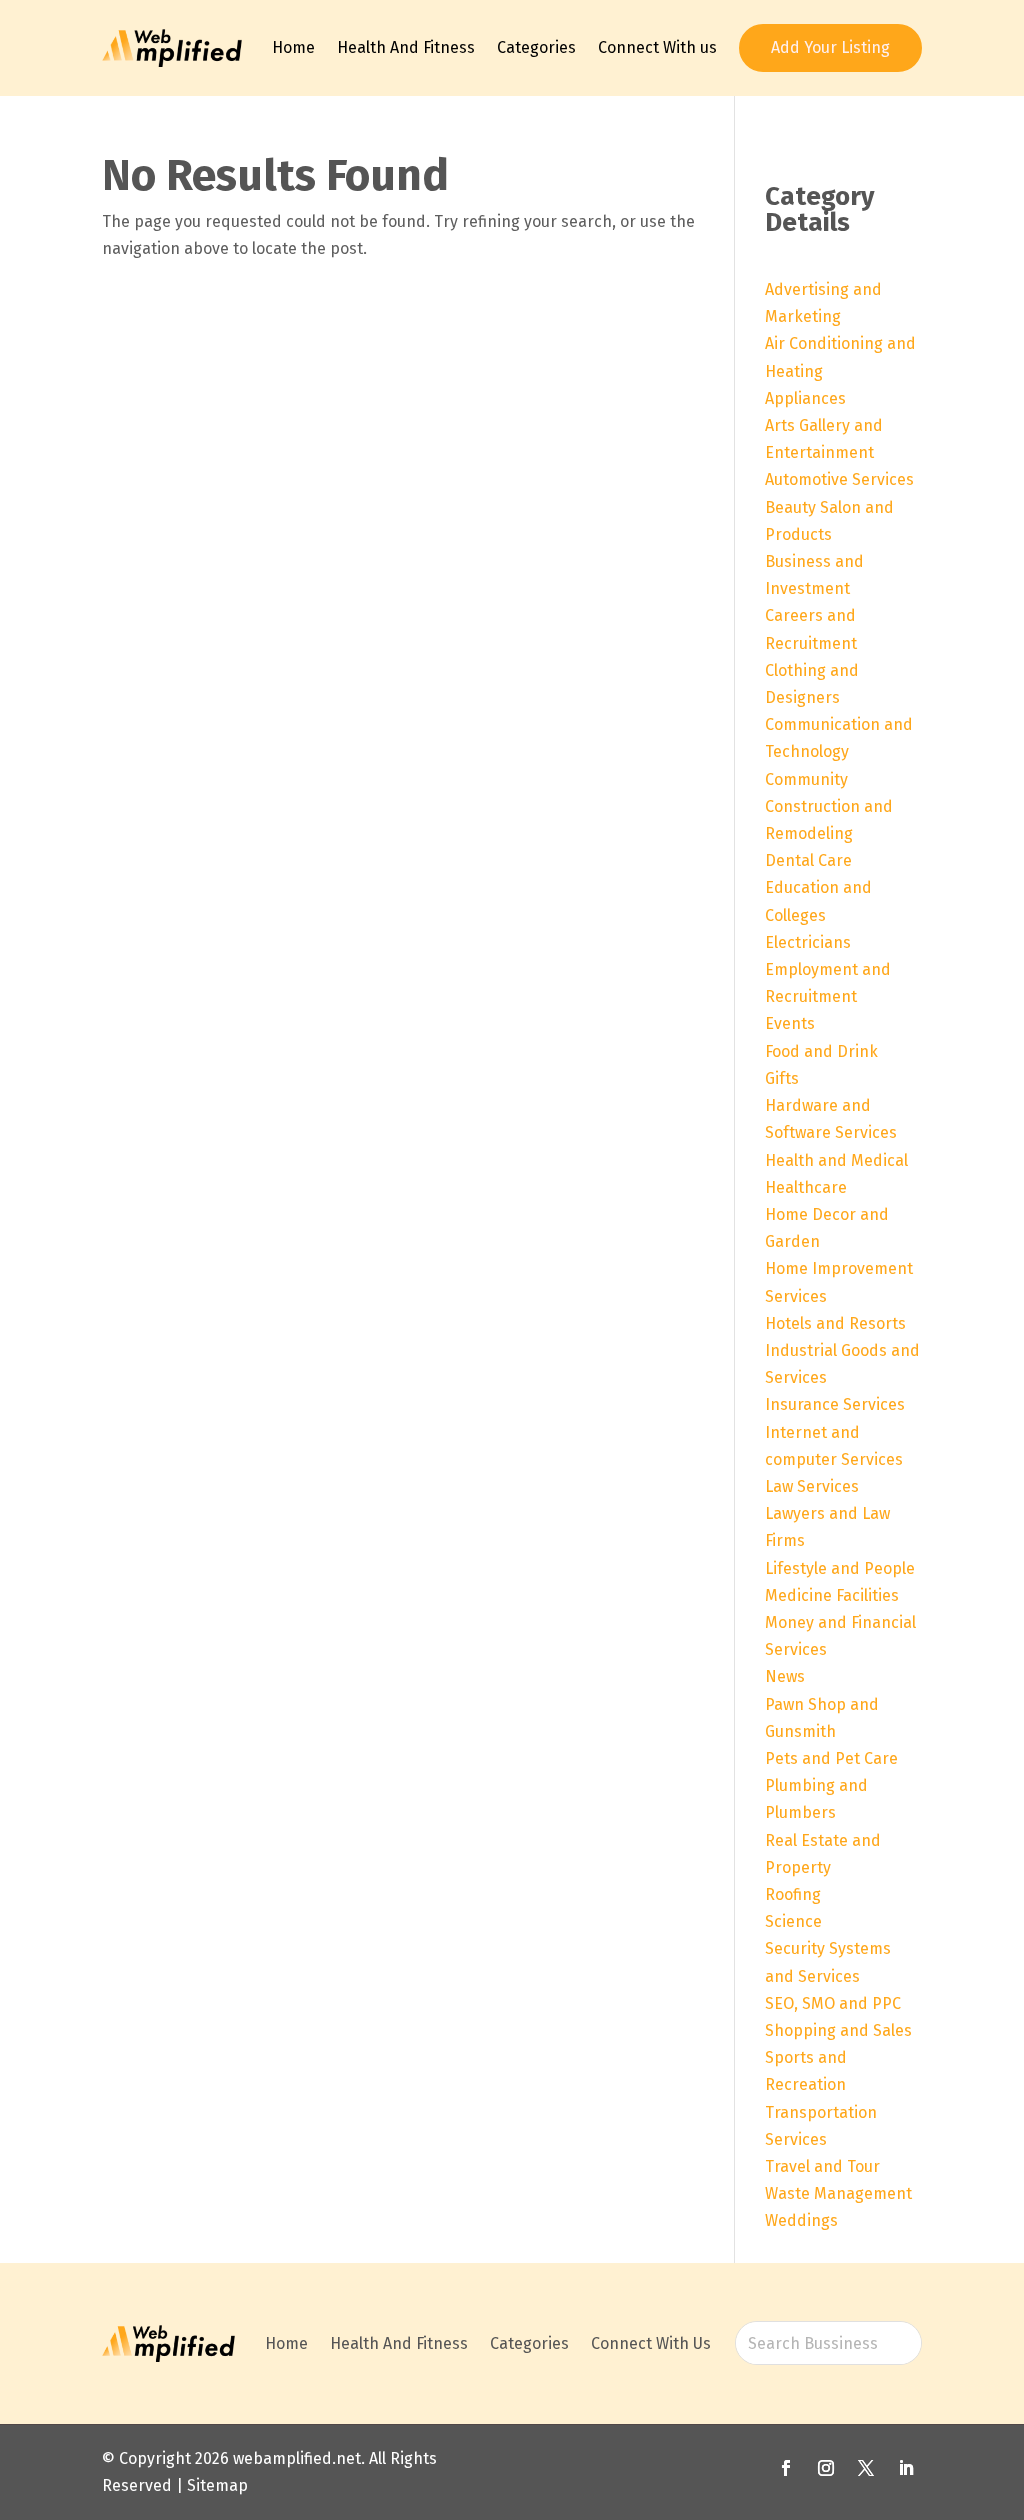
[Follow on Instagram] (826, 2468)
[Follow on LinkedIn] (906, 2468)
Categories (536, 47)
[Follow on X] (866, 2468)
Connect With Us (651, 2343)
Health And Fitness (406, 47)
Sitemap (217, 2485)
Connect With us (657, 47)
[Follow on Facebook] (786, 2468)
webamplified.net (297, 2458)
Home (293, 47)
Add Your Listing (830, 47)
